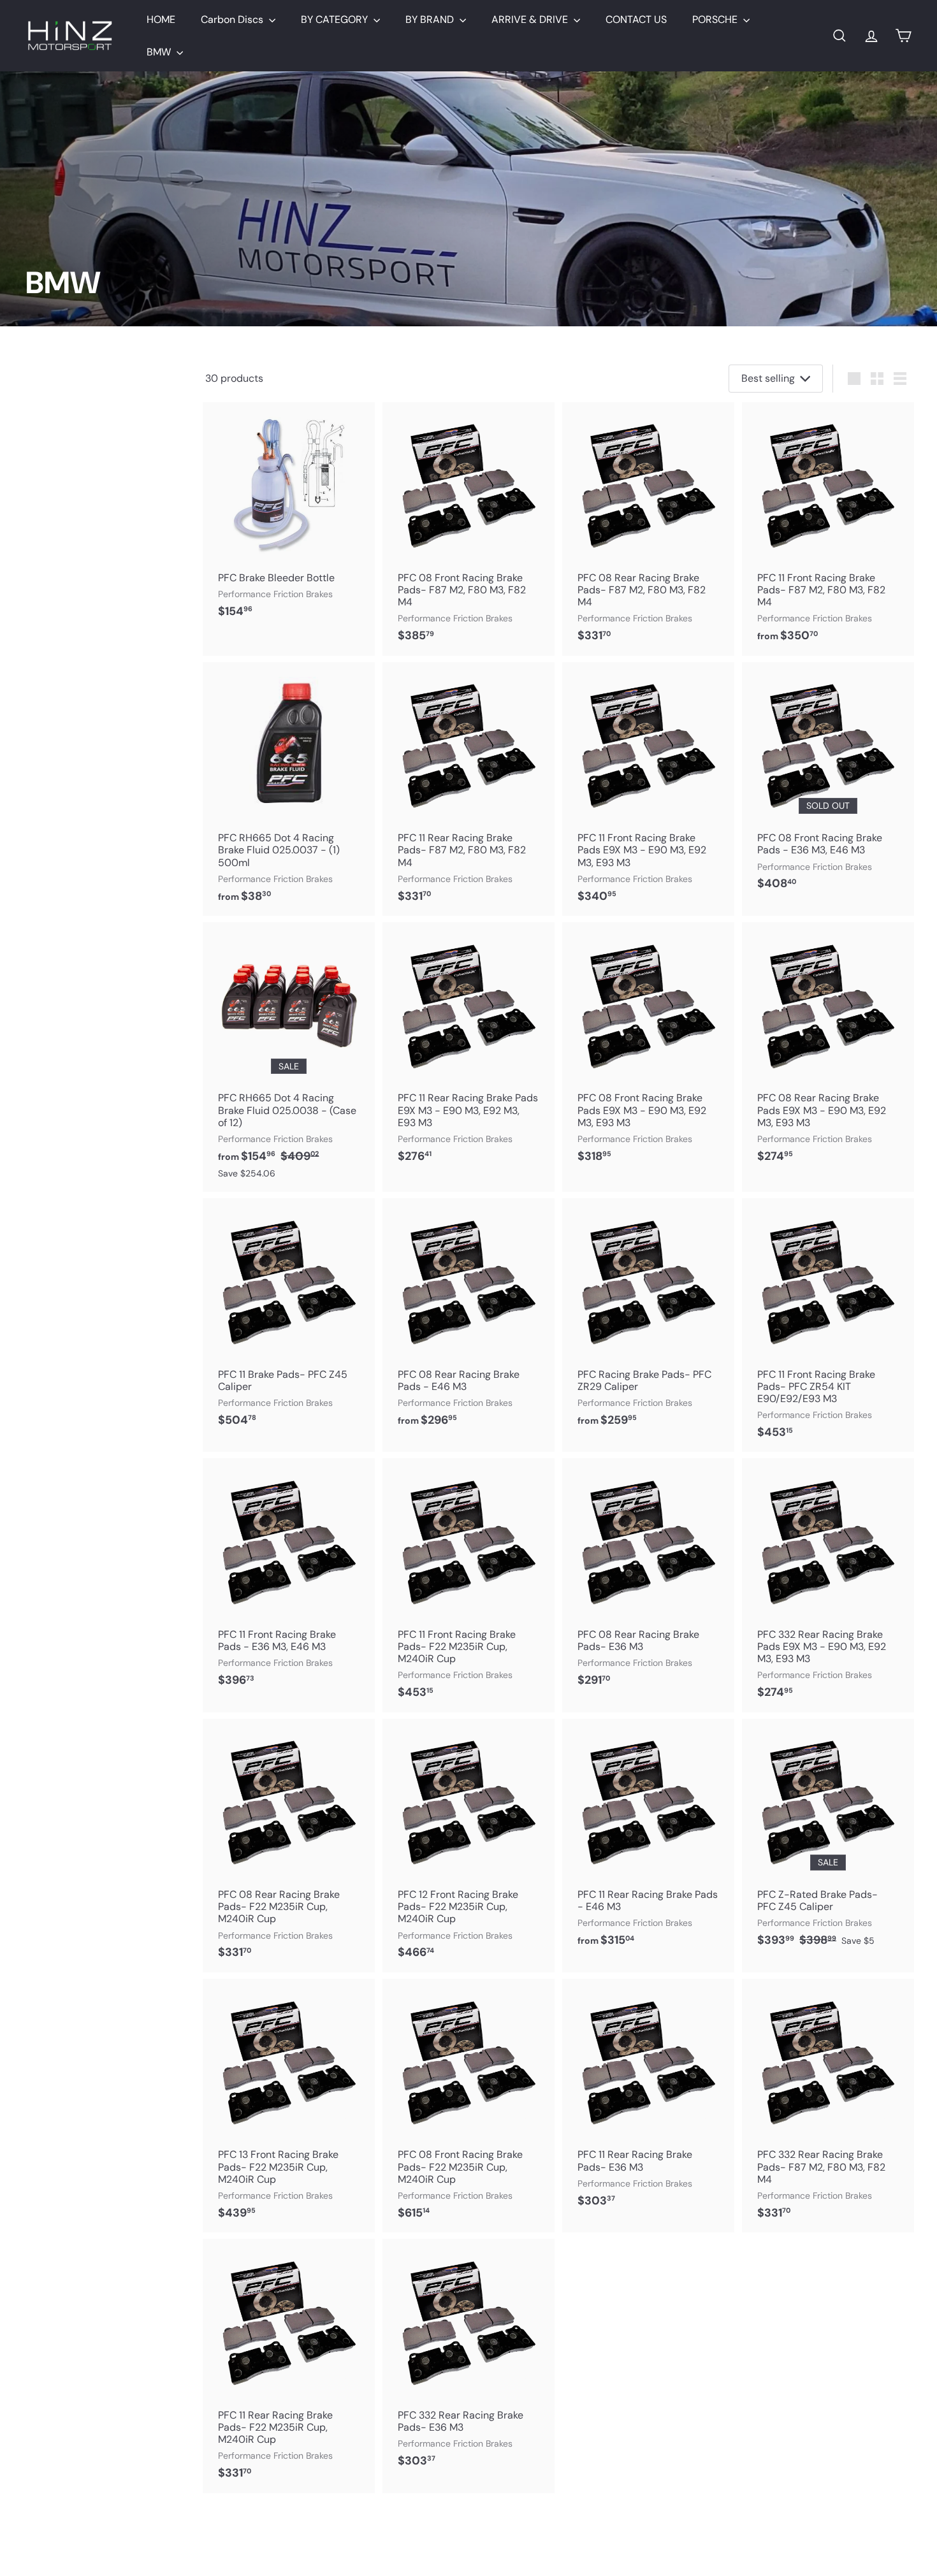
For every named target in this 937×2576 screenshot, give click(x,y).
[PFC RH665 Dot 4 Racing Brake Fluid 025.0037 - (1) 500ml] (289, 789)
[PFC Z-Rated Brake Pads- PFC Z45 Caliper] (828, 1840)
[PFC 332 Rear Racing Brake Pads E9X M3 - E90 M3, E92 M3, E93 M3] (828, 1585)
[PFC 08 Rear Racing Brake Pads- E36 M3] (648, 1579)
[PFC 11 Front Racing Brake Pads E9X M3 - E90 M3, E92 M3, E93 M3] (648, 789)
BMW (160, 52)
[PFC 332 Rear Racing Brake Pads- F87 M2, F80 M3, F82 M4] (828, 2106)
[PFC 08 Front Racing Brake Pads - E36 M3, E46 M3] (828, 783)
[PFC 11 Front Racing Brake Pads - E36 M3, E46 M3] (289, 1579)
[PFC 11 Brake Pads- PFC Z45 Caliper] (289, 1319)
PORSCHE (716, 19)
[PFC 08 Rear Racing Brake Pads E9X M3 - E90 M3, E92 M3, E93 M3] (828, 1049)
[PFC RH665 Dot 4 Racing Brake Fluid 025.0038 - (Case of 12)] (289, 1057)
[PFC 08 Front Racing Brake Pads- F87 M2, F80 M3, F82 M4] (468, 529)
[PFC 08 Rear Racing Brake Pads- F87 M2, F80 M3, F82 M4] (648, 529)
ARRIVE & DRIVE (531, 19)
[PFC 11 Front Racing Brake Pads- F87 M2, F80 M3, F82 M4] (828, 529)
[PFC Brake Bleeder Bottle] (289, 517)
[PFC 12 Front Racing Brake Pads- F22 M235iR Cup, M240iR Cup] (468, 1846)
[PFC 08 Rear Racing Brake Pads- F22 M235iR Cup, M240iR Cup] (289, 1846)
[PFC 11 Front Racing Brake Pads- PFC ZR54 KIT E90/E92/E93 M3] (828, 1325)
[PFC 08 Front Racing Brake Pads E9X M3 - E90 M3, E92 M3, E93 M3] (648, 1049)
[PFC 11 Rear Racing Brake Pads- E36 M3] (648, 2100)
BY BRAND (431, 19)
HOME (161, 19)
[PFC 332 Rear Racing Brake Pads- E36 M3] (468, 2360)
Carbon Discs (233, 19)
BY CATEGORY (336, 19)
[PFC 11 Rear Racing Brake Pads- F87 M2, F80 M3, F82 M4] (468, 789)
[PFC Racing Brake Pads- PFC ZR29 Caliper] (648, 1319)
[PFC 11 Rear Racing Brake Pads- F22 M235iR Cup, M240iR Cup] (289, 2366)
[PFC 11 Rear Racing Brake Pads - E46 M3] (648, 1840)
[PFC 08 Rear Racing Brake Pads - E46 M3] (468, 1319)
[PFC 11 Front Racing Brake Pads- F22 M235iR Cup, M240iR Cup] (468, 1585)
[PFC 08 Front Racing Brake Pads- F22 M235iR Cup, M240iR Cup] (468, 2106)
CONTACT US (636, 19)
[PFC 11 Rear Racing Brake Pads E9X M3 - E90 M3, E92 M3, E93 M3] (468, 1049)
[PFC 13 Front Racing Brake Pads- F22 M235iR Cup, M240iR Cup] (289, 2106)
